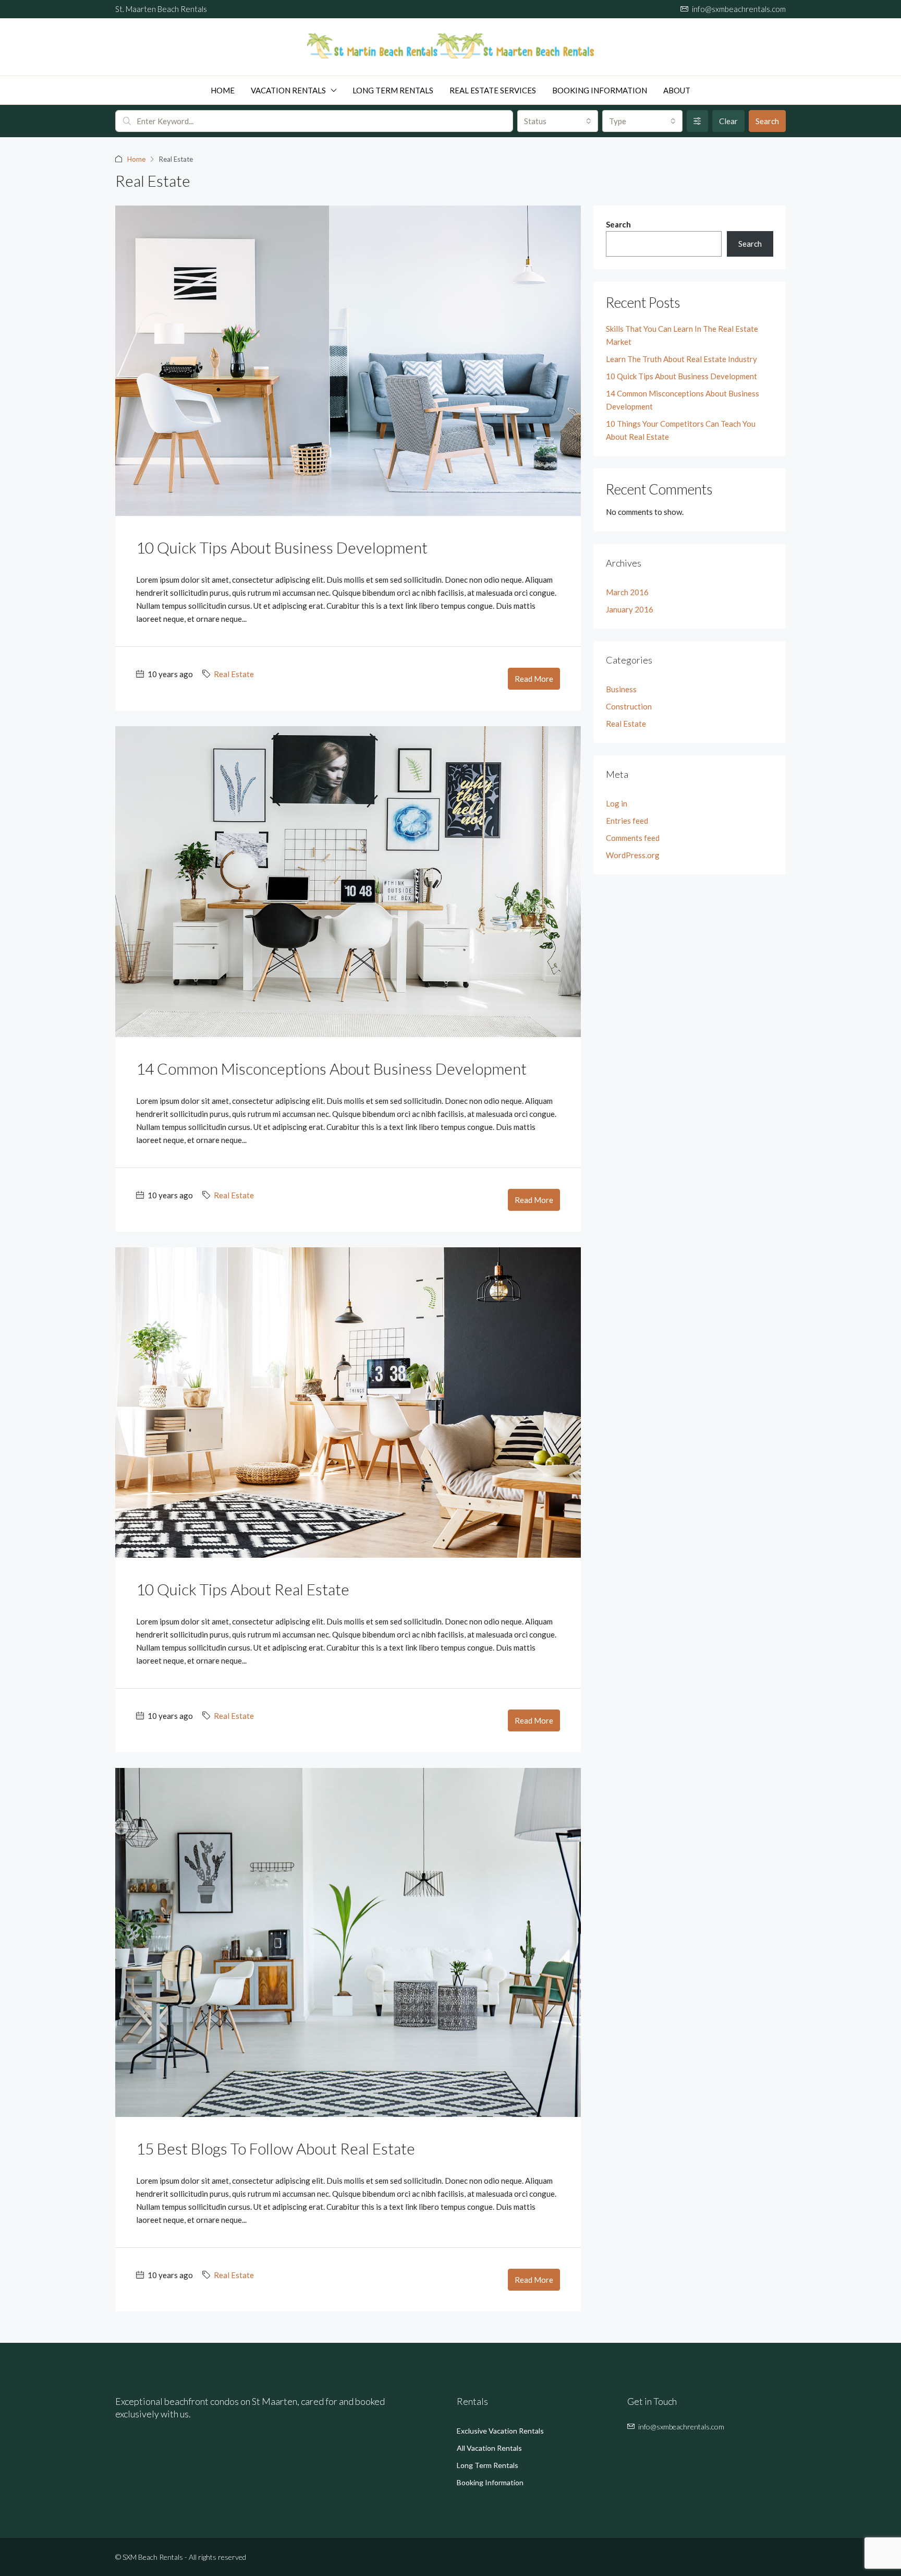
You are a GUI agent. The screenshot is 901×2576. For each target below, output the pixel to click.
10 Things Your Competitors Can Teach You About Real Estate (681, 430)
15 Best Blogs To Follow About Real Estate (276, 2148)
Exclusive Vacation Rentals (500, 2431)
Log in (617, 803)
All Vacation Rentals (489, 2448)
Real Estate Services (493, 90)
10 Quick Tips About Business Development (282, 547)
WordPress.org (633, 855)
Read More (534, 679)
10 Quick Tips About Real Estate (243, 1589)
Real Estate (234, 674)
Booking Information (600, 90)
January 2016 (630, 609)
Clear (728, 121)
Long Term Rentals (393, 90)
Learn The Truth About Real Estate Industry (681, 359)
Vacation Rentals (288, 90)
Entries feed (627, 821)
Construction (629, 706)
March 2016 (627, 592)
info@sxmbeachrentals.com (681, 2427)
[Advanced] (697, 121)
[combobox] (557, 121)
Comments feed (633, 838)
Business (621, 689)
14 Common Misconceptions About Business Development (331, 1068)
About (677, 90)
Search (767, 121)
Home (223, 90)
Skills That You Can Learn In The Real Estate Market (682, 335)
